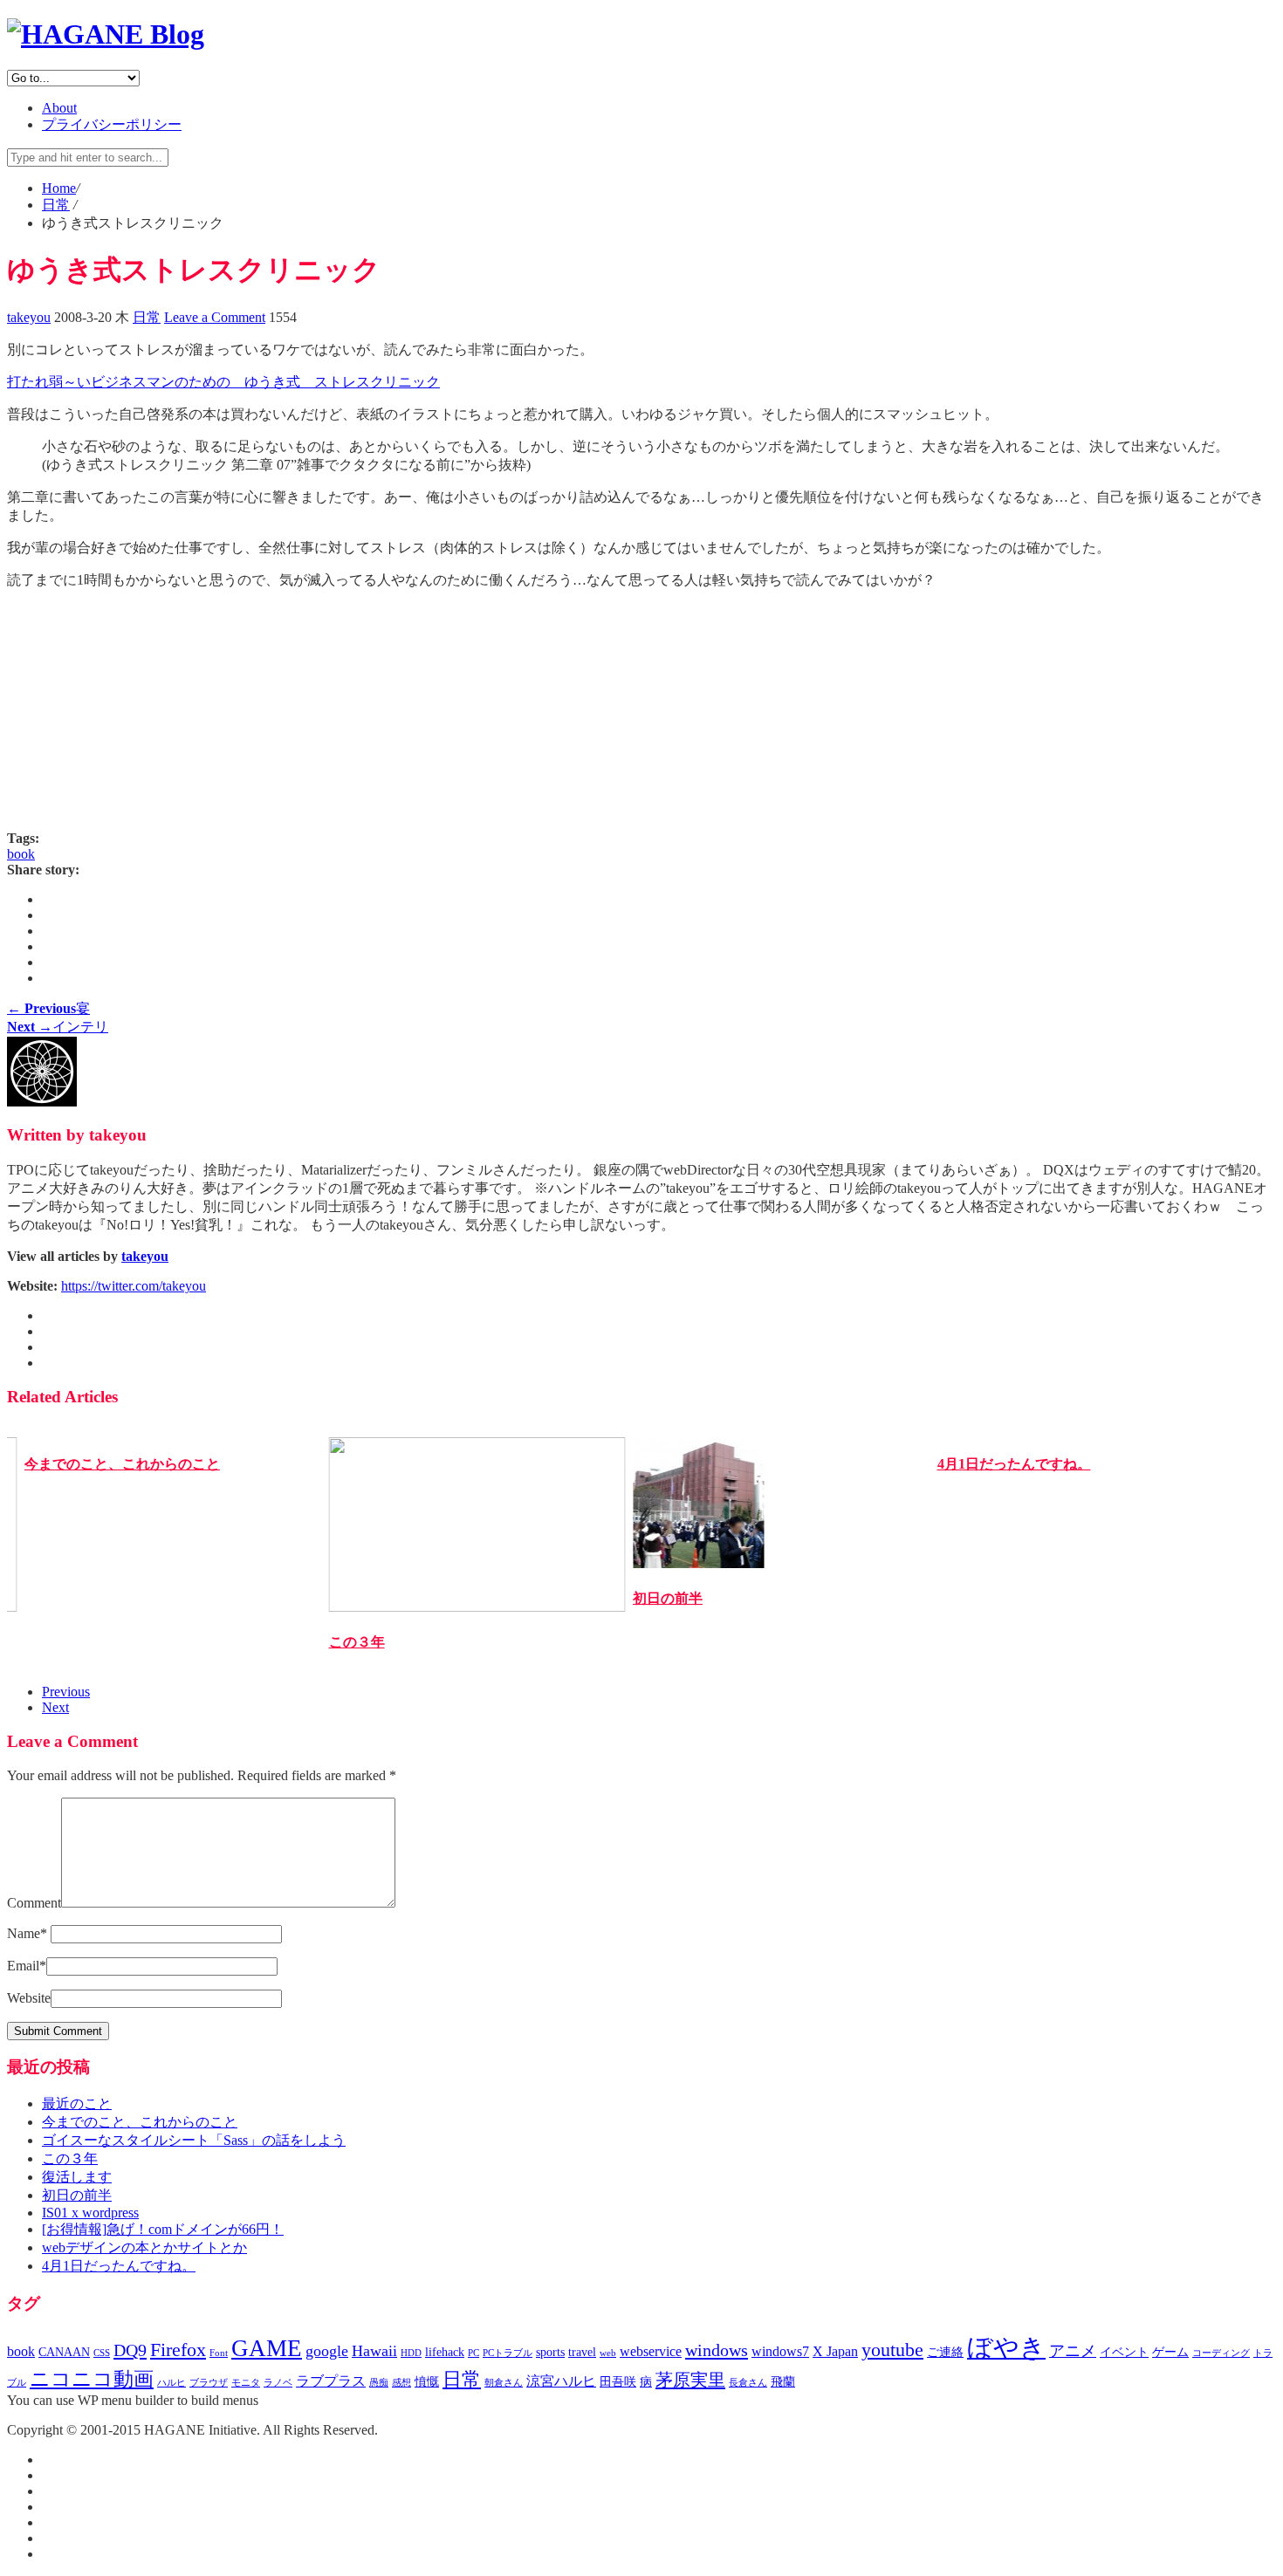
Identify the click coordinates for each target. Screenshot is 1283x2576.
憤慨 (427, 2382)
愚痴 (379, 2383)
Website (29, 1998)
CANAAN (64, 2352)
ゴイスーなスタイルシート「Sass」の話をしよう (194, 2140)
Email (27, 1966)
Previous (66, 1692)
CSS (102, 2353)
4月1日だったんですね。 (1014, 1464)
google (327, 2351)
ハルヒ (172, 2383)
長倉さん (748, 2383)
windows (717, 2350)
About (59, 108)
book (21, 854)
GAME (267, 2348)
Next (55, 1707)
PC (473, 2353)
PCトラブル (508, 2353)
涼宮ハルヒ (561, 2381)
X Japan (835, 2351)
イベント (1124, 2352)
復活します (77, 2177)
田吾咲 (618, 2382)
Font (219, 2353)
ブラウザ (209, 2383)
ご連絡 (945, 2352)
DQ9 (130, 2350)
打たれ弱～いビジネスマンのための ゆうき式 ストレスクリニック (223, 382)
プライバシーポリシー (112, 124)
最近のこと (77, 2103)
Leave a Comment (215, 317)
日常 (147, 317)
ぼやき (1006, 2347)
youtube (892, 2350)
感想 (401, 2383)
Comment (34, 1903)
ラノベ (278, 2383)
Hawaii (374, 2351)
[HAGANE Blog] (106, 34)
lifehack (445, 2352)
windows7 (780, 2351)
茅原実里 (690, 2380)
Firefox (178, 2350)
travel (582, 2352)
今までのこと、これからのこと (122, 1464)
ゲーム (1170, 2352)
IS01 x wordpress (90, 2213)
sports (550, 2352)
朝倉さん (504, 2383)
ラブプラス (331, 2381)
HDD (411, 2353)
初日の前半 (668, 1598)
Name (27, 1933)
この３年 (357, 1642)
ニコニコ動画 (92, 2379)
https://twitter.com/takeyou (134, 1286)
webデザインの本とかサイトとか (144, 2247)
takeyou (29, 317)
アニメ (1073, 2351)
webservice (651, 2351)
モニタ (246, 2383)
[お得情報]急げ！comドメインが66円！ (163, 2229)
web (608, 2353)
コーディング (1221, 2353)
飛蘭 (783, 2382)
